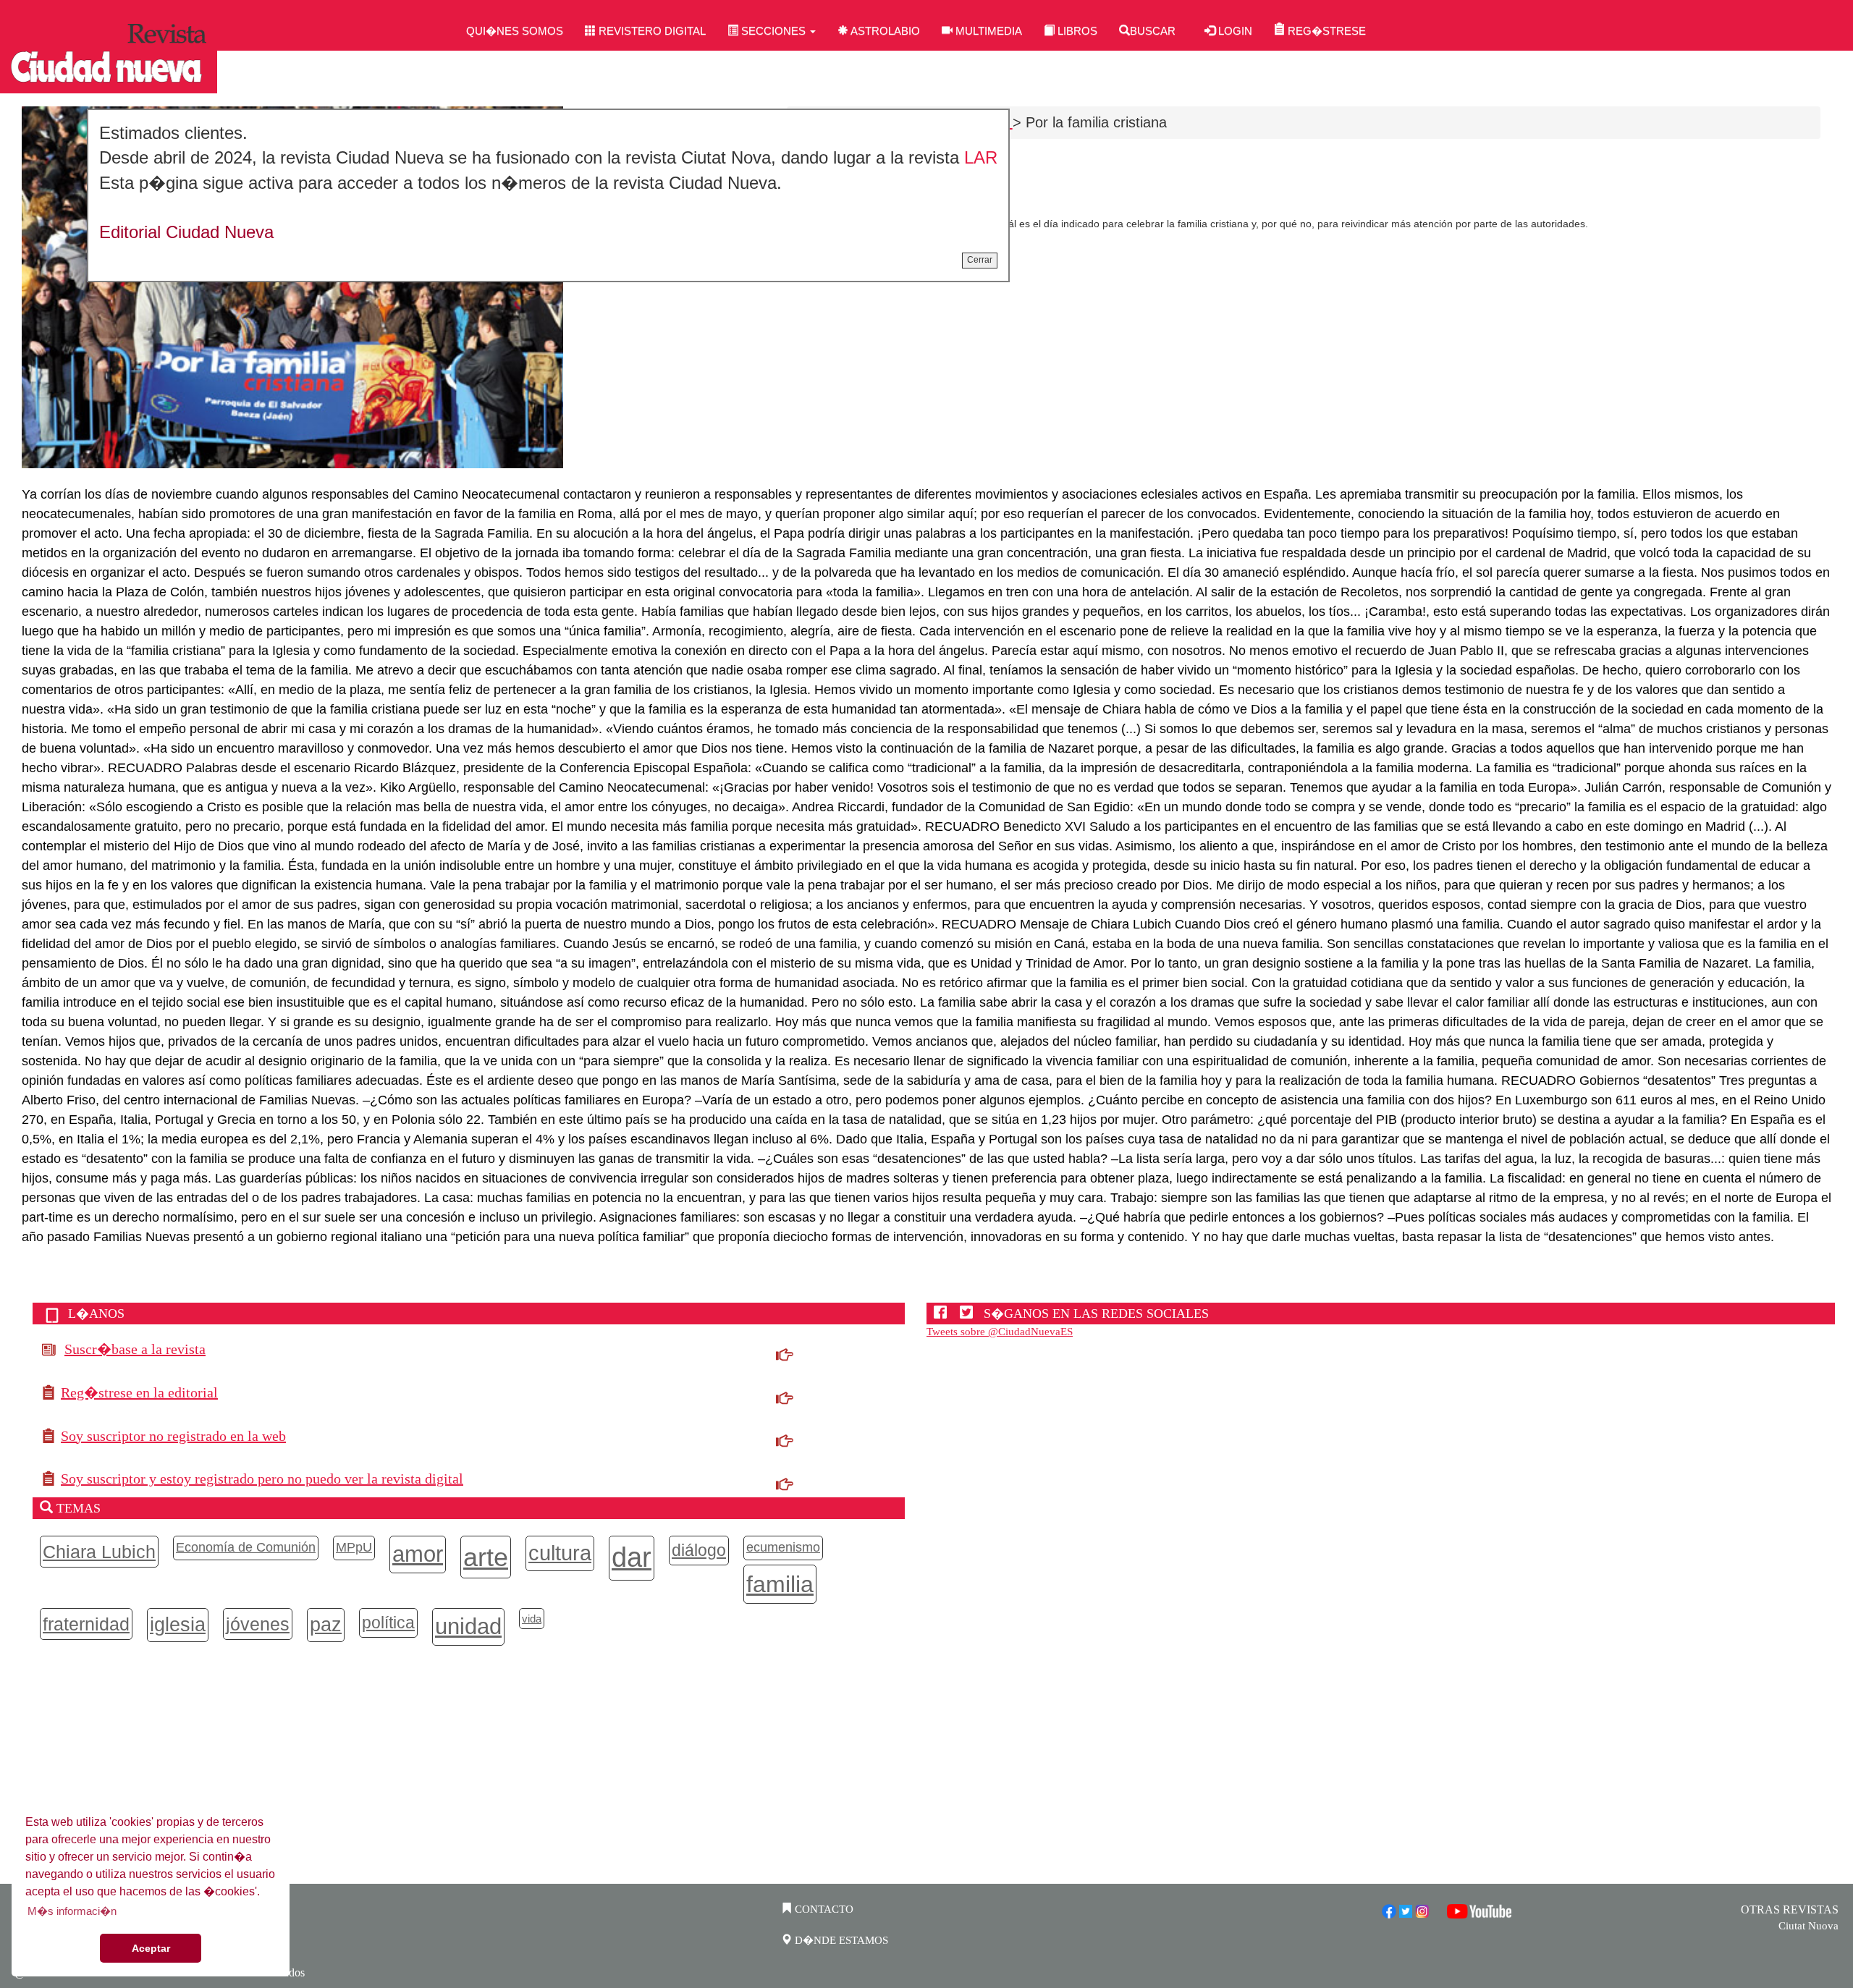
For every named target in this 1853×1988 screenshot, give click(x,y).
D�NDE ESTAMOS (840, 1940)
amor (418, 1554)
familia (780, 1584)
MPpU (354, 1547)
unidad (468, 1626)
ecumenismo (783, 1547)
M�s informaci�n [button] (72, 1911)
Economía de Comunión (246, 1547)
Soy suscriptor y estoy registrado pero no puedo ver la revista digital (262, 1479)
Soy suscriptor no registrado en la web (173, 1436)
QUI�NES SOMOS (515, 31)
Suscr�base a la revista (135, 1349)
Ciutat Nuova (1808, 1926)
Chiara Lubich (99, 1552)
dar (632, 1557)
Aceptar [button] (151, 1948)
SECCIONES (773, 31)
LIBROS (1076, 31)
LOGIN (1234, 31)
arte (486, 1557)
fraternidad (86, 1624)
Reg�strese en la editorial (139, 1392)
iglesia (178, 1625)
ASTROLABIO (884, 31)
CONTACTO (823, 1909)
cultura (560, 1553)
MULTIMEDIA (987, 31)
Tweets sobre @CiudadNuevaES (1000, 1332)
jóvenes (258, 1624)
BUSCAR (1153, 31)
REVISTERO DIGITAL (651, 31)
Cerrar (980, 260)
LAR (981, 157)
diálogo (699, 1550)
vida (532, 1619)
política (388, 1623)
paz (326, 1625)
